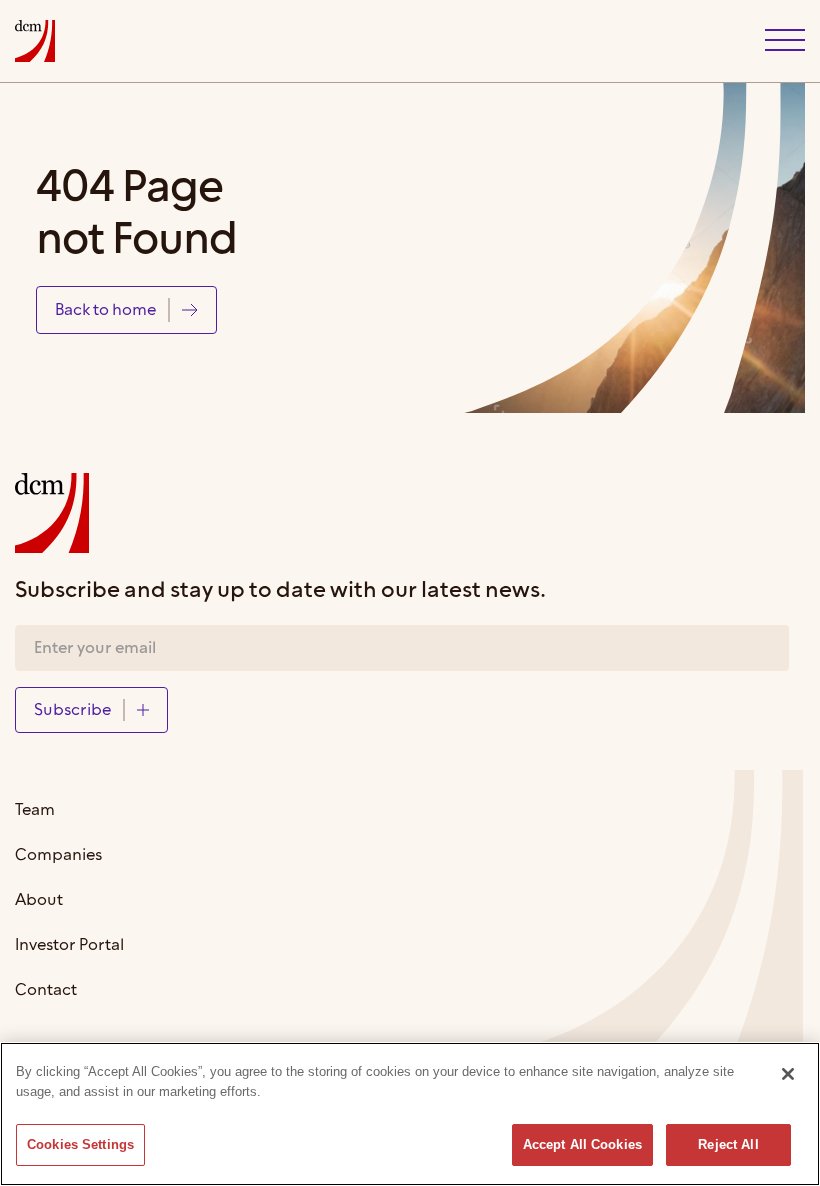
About (39, 900)
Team (35, 810)
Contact (46, 990)
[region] (410, 1114)
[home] (35, 41)
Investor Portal (69, 945)
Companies (58, 855)
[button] (785, 41)
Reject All (728, 1144)
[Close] (788, 1074)
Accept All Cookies (582, 1144)
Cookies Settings (80, 1144)
